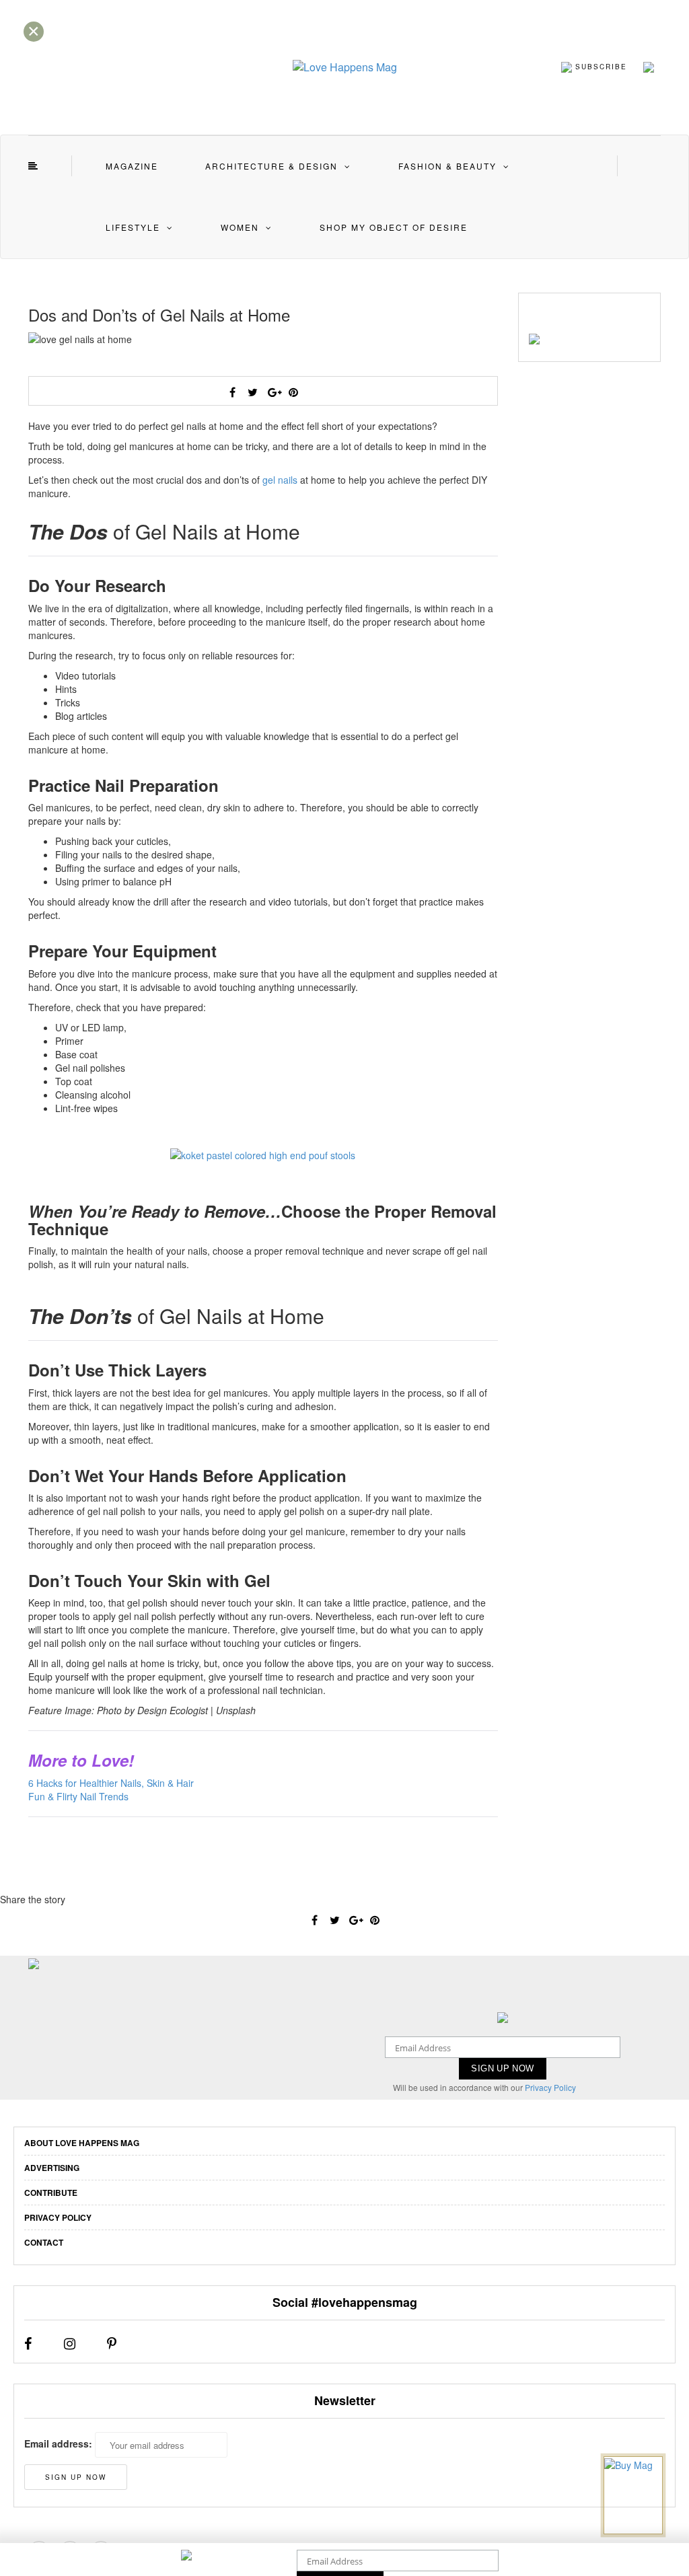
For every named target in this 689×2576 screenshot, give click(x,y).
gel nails (280, 480)
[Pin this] (293, 392)
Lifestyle (133, 227)
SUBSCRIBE (600, 66)
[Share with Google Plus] (273, 392)
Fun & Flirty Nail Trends (78, 1796)
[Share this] (233, 392)
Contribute (51, 2193)
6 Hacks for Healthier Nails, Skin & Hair (111, 1783)
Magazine (132, 166)
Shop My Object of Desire (394, 227)
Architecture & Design (271, 166)
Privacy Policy (550, 2087)
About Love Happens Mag (82, 2143)
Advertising (52, 2168)
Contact (44, 2242)
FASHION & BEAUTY (447, 166)
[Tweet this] (253, 392)
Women (240, 227)
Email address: (58, 2443)
